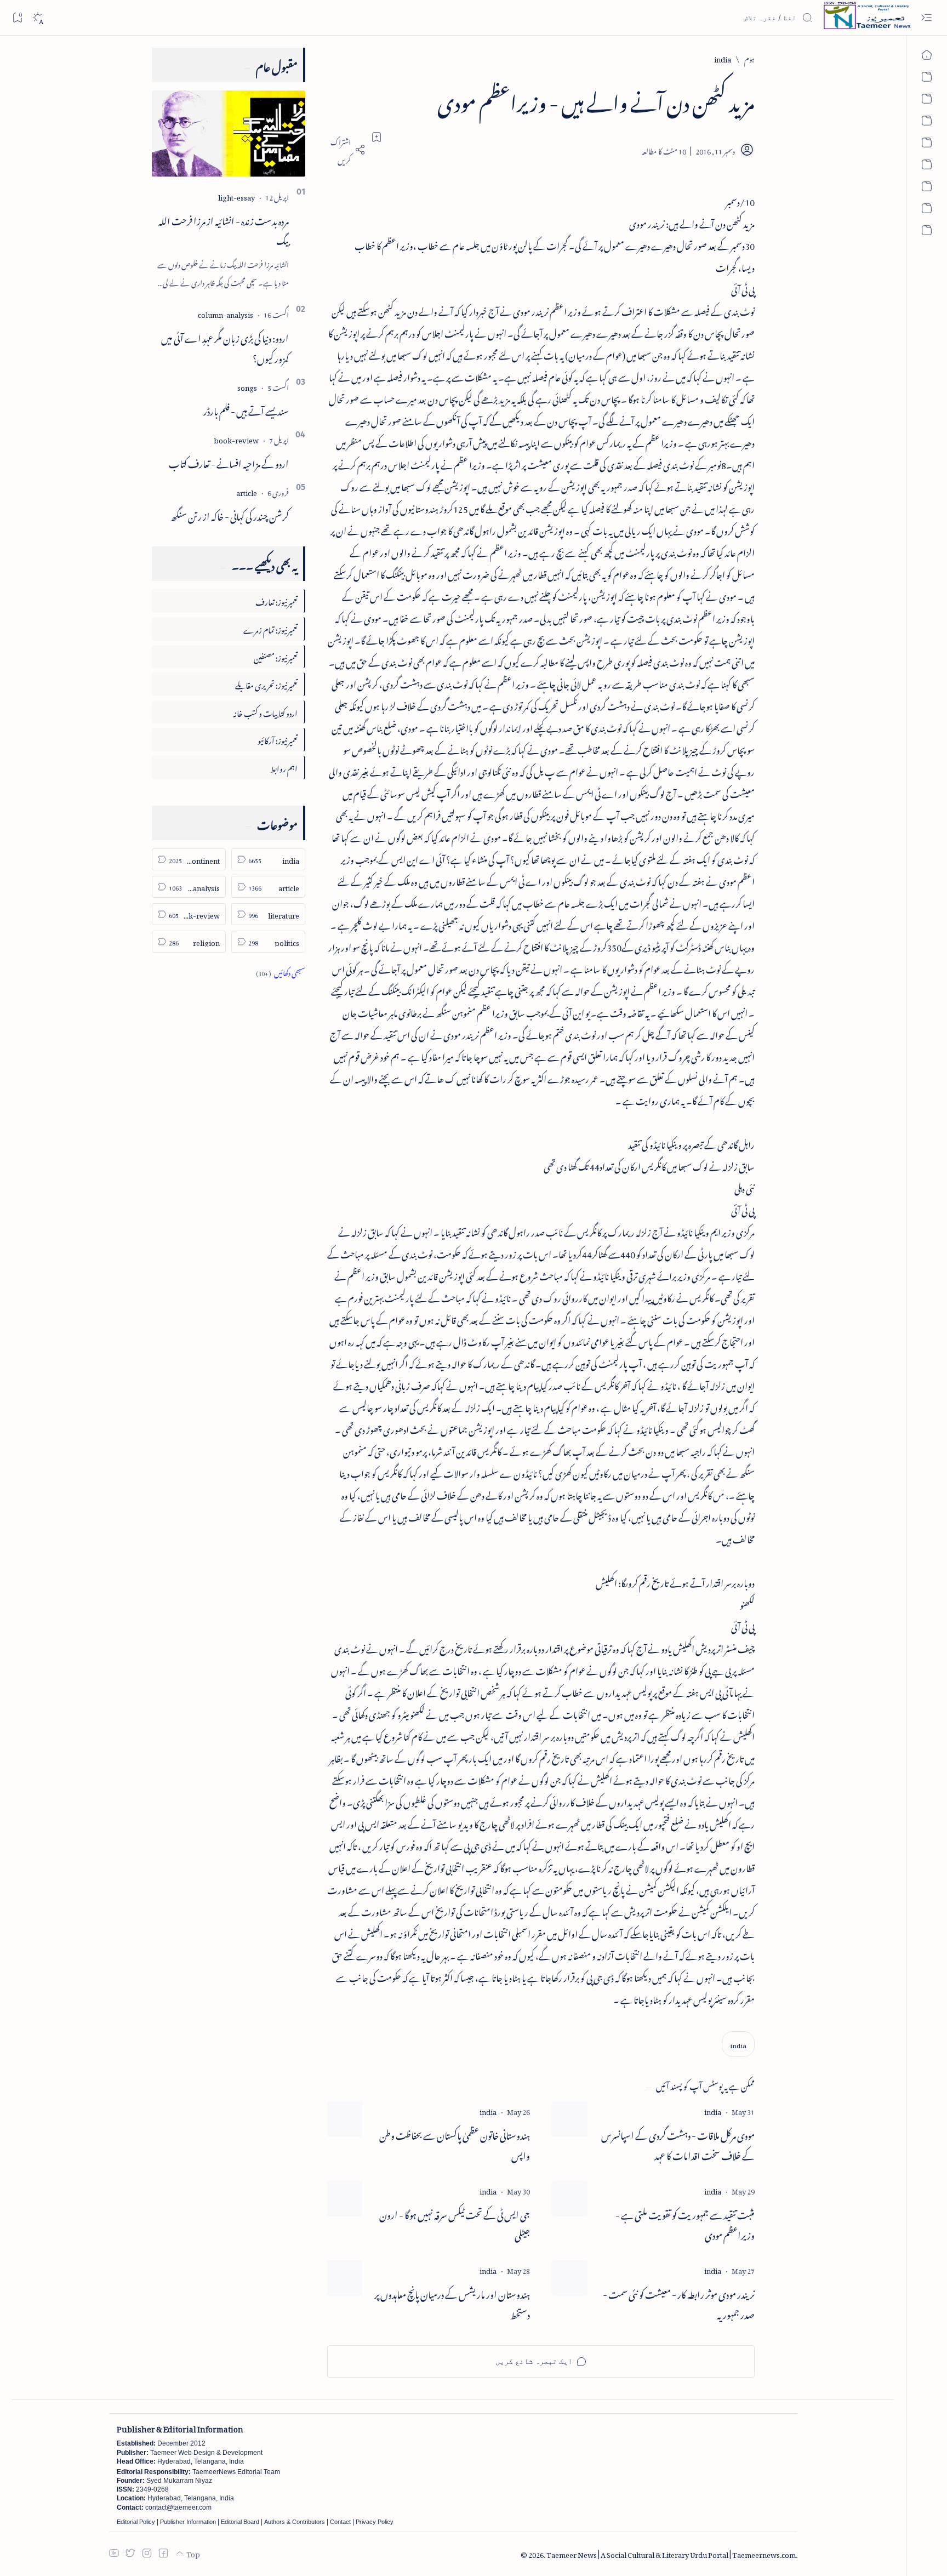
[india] (738, 2044)
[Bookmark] (17, 17)
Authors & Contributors (295, 2522)
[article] (247, 491)
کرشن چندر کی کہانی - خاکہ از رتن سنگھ (230, 515)
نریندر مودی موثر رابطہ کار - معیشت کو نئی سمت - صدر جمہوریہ (679, 2303)
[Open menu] (926, 18)
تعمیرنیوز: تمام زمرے (270, 628)
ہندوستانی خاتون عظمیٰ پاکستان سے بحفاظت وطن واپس (455, 2144)
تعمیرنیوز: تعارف (276, 600)
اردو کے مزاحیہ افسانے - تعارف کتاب (229, 462)
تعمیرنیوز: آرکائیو (278, 739)
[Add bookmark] (376, 137)
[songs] (247, 386)
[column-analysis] (226, 313)
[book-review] (236, 439)
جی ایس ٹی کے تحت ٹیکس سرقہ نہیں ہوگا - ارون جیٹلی (455, 2224)
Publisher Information (188, 2522)
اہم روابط (284, 767)
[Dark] (38, 18)
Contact (340, 2522)
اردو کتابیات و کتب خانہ (265, 712)
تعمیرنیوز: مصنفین (276, 656)
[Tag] (713, 2110)
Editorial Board (240, 2522)
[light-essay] (236, 196)
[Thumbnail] (570, 2119)
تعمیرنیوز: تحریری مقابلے (266, 684)
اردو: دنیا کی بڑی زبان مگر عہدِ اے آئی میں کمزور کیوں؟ (225, 347)
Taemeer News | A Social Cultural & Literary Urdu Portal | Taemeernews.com (671, 2553)
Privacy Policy (375, 2522)
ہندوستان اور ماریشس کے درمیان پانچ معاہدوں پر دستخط (452, 2303)
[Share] (346, 150)
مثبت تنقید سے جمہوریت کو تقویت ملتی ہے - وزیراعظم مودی (685, 2224)
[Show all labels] (281, 971)
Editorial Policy (136, 2522)
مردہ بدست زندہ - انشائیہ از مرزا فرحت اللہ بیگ (224, 229)
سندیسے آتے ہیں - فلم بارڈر (246, 409)
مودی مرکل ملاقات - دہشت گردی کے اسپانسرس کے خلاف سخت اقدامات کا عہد (678, 2144)
